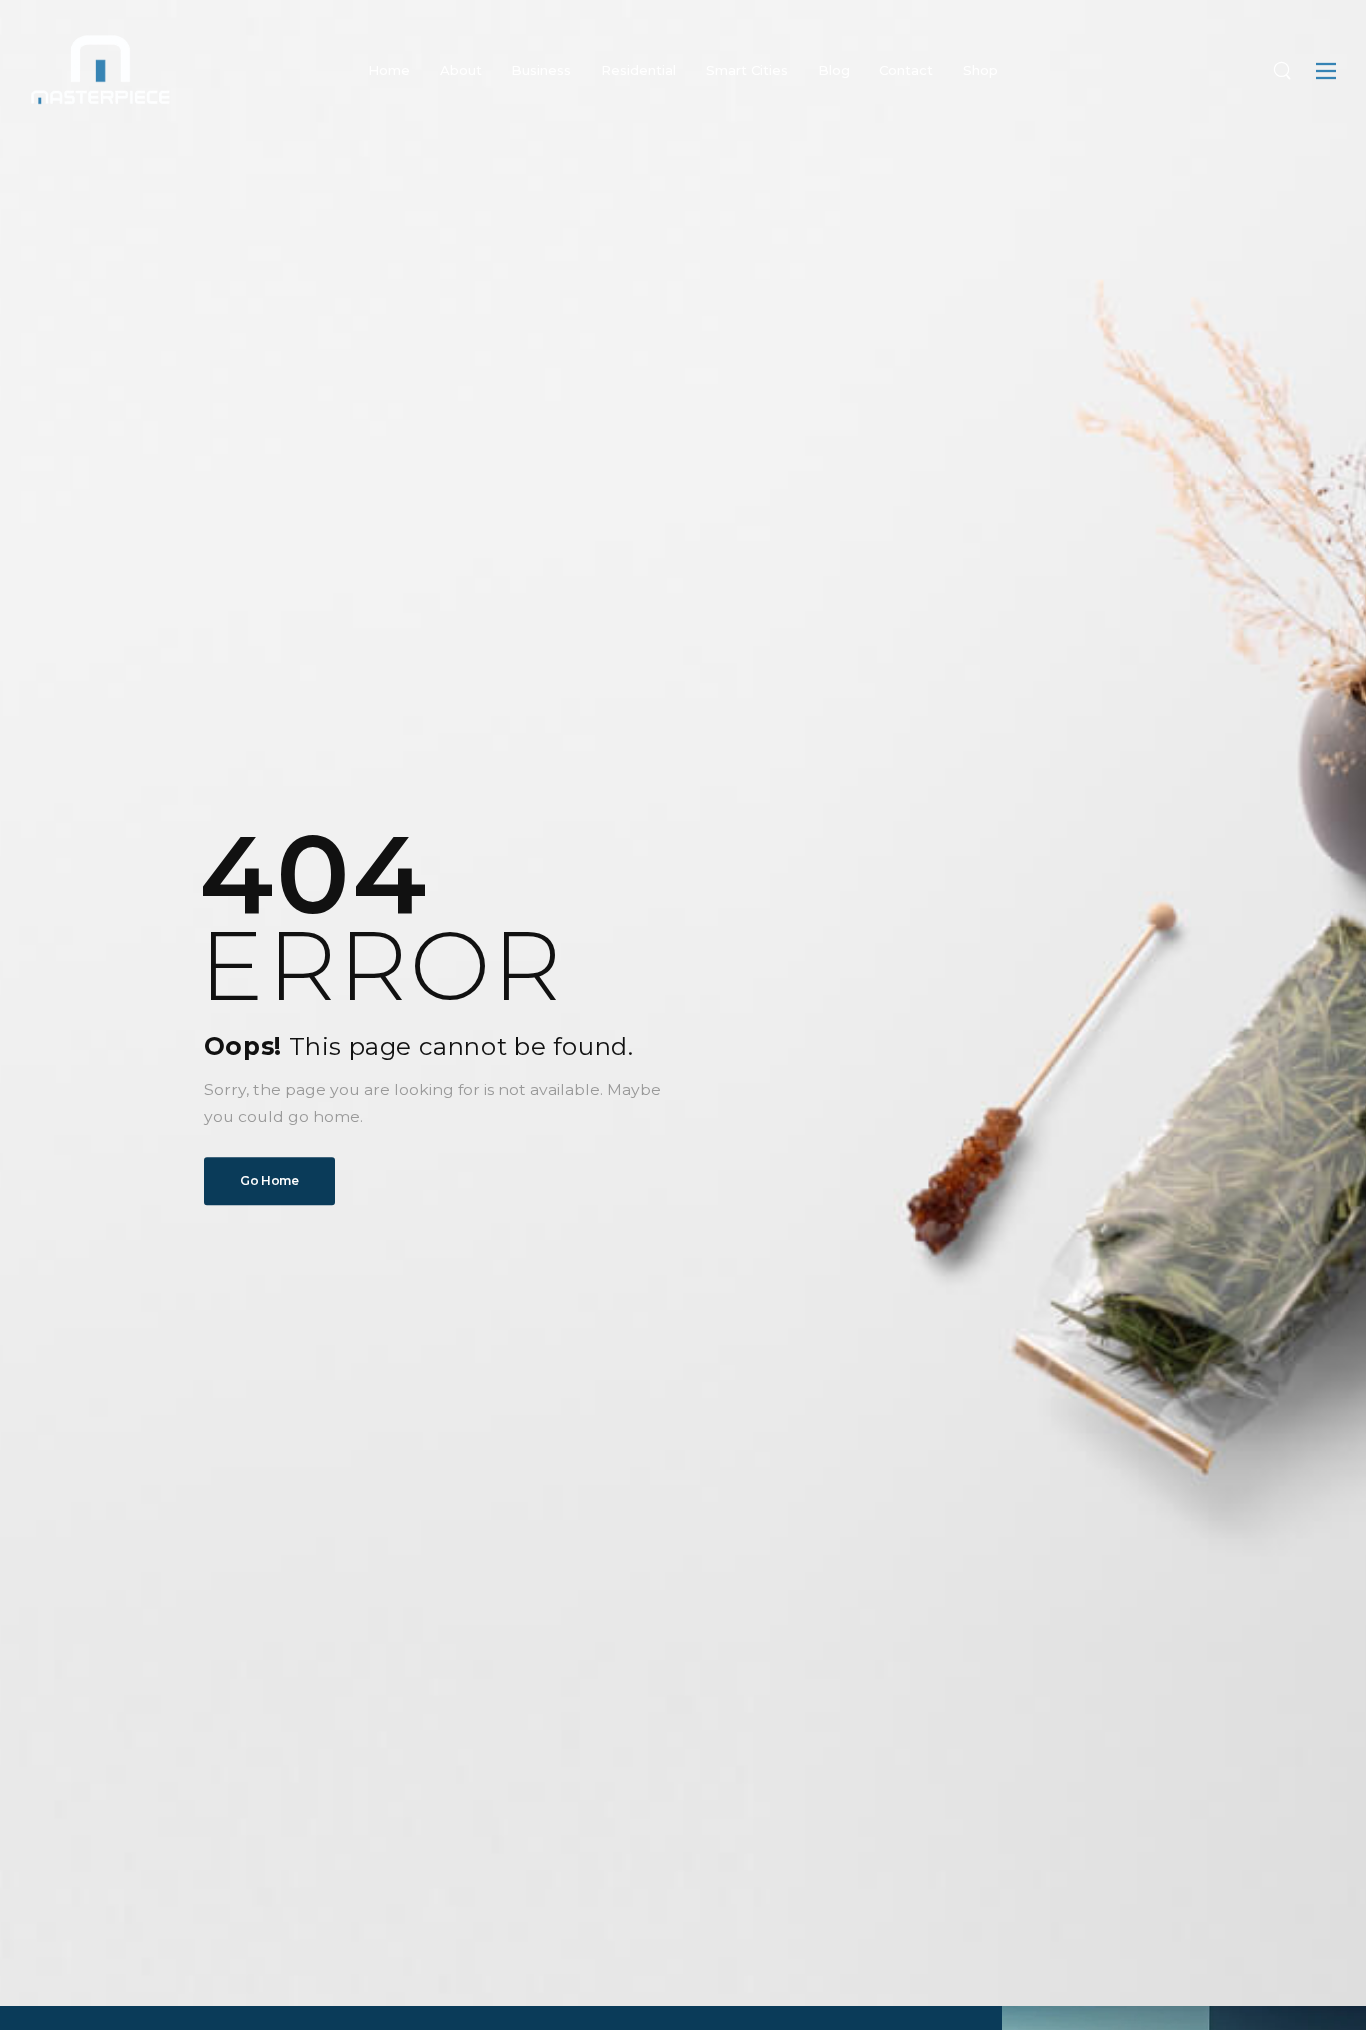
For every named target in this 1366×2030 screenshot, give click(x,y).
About (461, 70)
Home (389, 70)
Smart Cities (747, 70)
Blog (834, 70)
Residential (638, 70)
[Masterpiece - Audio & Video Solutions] (100, 69)
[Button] (1326, 71)
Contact (906, 70)
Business (541, 70)
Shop (980, 70)
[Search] (1282, 70)
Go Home (269, 1180)
